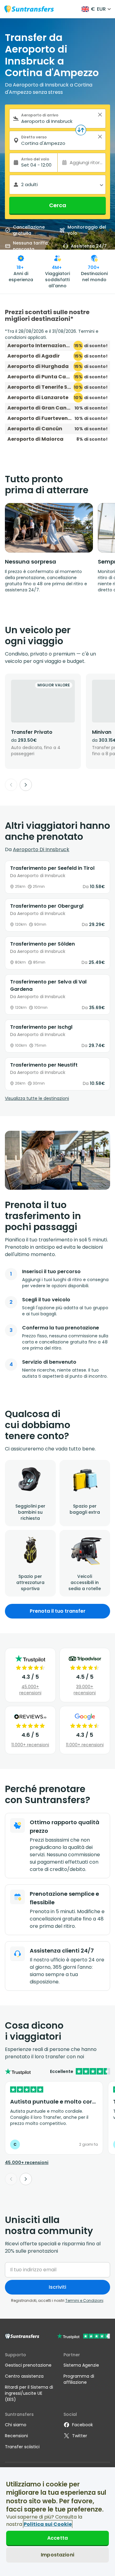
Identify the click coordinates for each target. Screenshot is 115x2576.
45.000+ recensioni (30, 1690)
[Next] (26, 785)
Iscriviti (57, 2287)
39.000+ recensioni (85, 1690)
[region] (57, 2522)
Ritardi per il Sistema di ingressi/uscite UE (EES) (29, 2393)
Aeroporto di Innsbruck (41, 849)
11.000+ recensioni (30, 1745)
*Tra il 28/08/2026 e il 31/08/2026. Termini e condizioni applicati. (52, 334)
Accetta (57, 2538)
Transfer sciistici (22, 2447)
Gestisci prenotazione (28, 2365)
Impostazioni (57, 2555)
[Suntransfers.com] (29, 9)
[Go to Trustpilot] (84, 2337)
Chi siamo (16, 2425)
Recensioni (16, 2436)
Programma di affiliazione (79, 2379)
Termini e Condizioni (84, 2300)
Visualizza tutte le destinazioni (37, 1098)
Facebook (82, 2425)
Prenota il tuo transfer (58, 1611)
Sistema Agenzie (81, 2365)
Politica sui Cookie (48, 2524)
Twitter (80, 2436)
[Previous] (11, 785)
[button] (100, 115)
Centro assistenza (24, 2376)
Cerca (58, 205)
